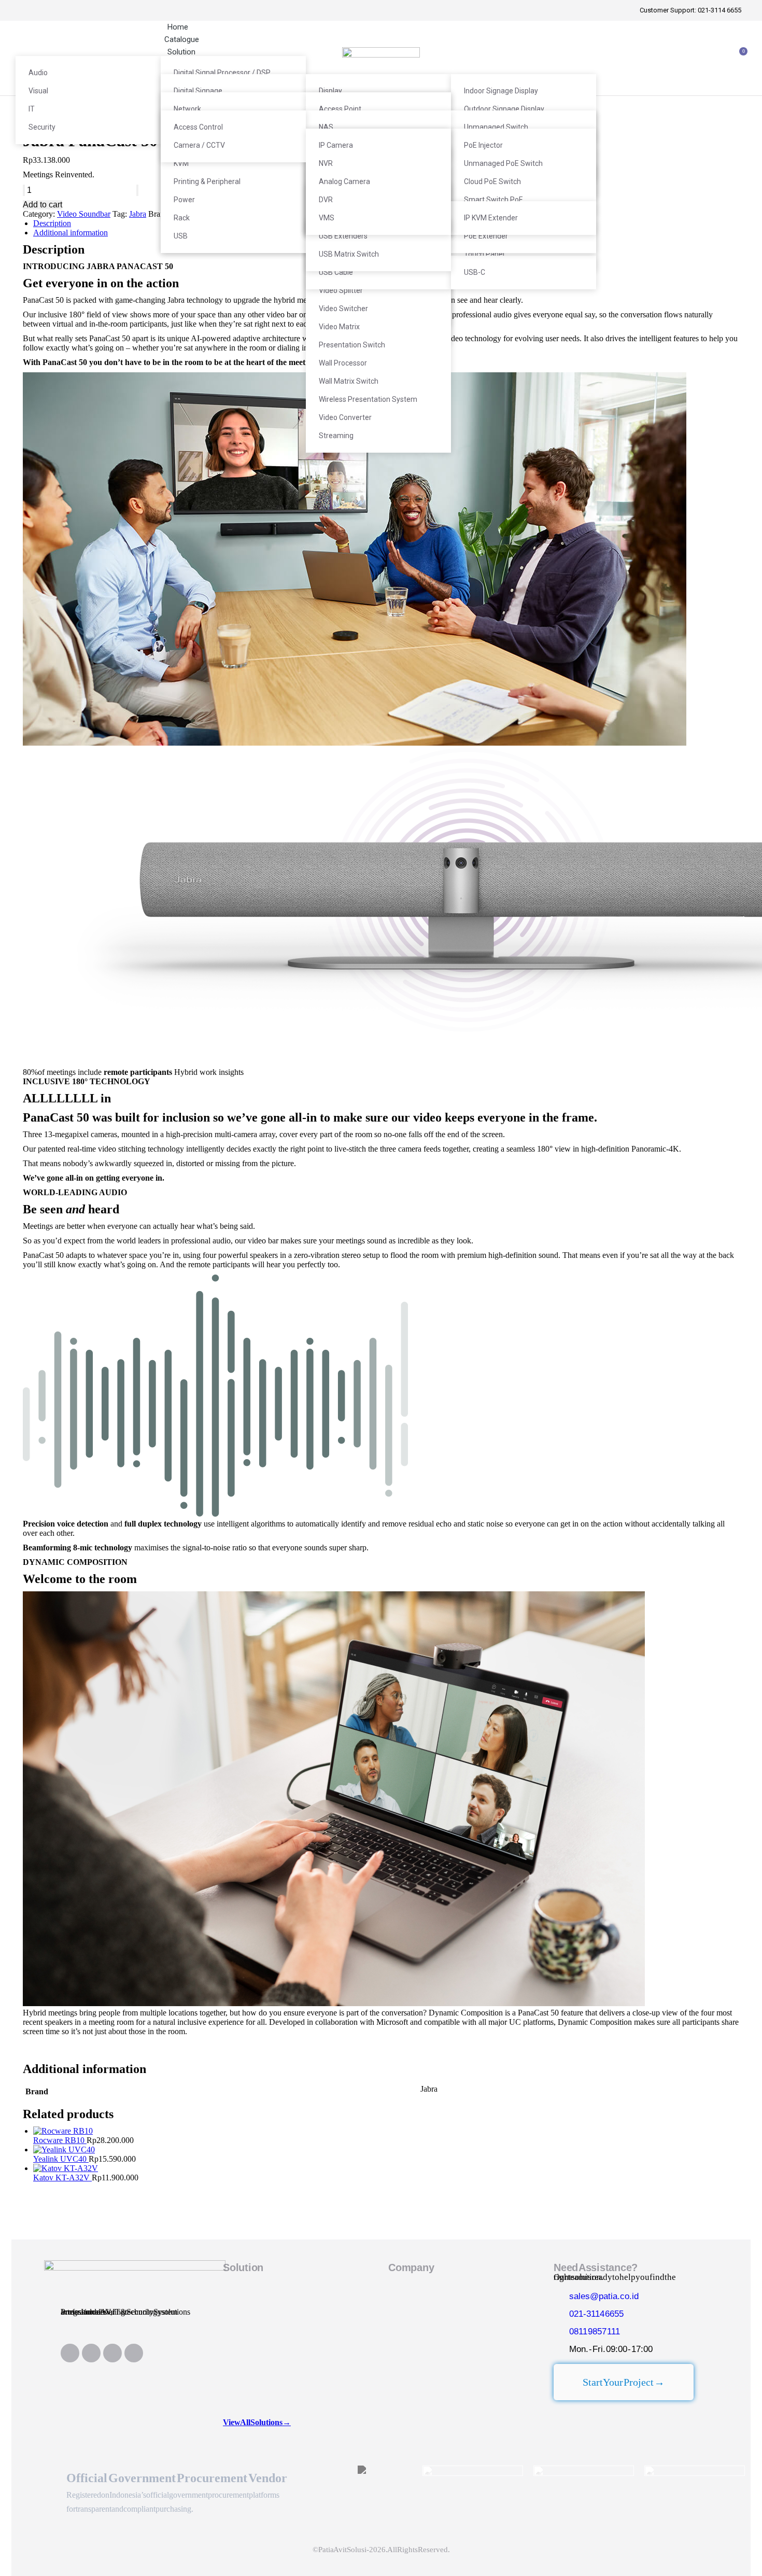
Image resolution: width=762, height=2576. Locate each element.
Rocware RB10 (60, 2140)
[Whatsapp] (112, 2353)
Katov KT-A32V (62, 2178)
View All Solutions (257, 2422)
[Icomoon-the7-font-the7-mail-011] (134, 2353)
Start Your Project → (624, 2382)
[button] (381, 560)
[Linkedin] (70, 2353)
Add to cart (43, 205)
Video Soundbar (84, 214)
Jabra (138, 214)
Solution (243, 2267)
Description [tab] (52, 223)
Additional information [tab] (70, 233)
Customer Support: (690, 10)
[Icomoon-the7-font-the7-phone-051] (91, 2353)
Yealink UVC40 (61, 2159)
